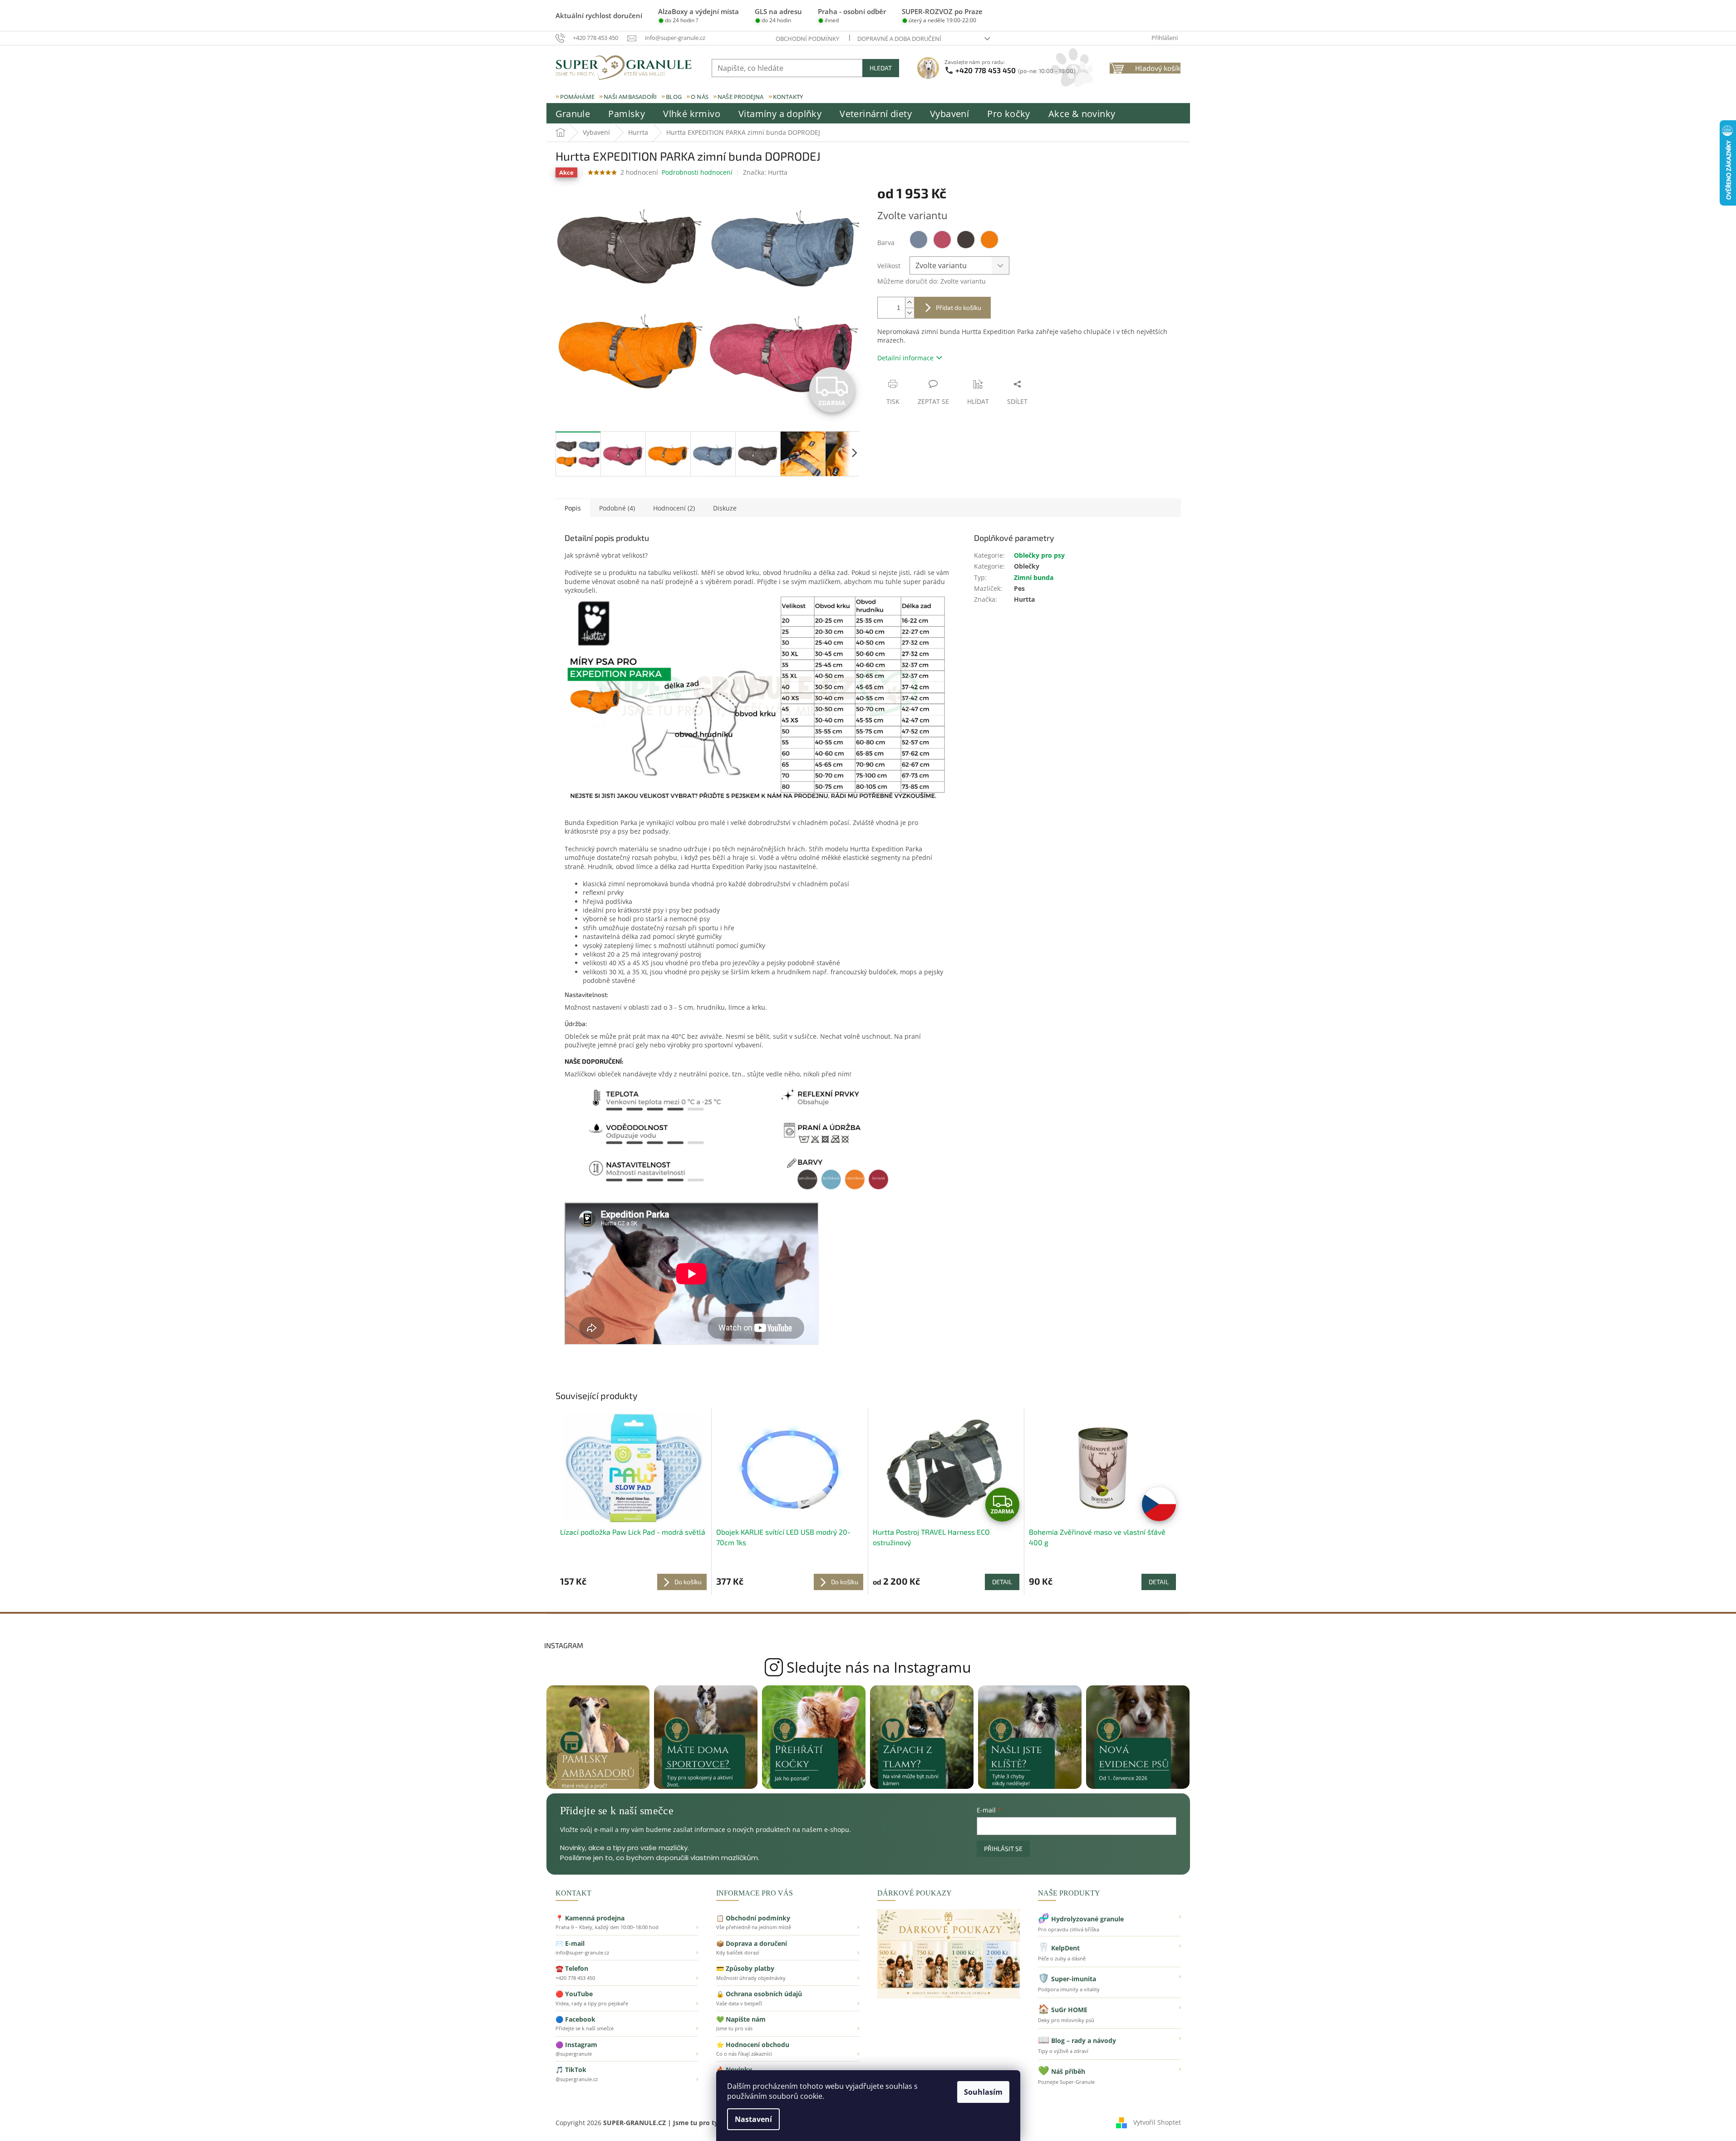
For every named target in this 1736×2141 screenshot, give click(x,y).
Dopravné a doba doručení (899, 39)
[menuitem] (573, 114)
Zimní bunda (1034, 577)
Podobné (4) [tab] (617, 508)
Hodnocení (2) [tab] (674, 508)
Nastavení (753, 2119)
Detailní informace (905, 358)
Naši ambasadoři (630, 97)
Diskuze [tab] (725, 508)
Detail (1002, 1582)
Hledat (881, 68)
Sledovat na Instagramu (868, 1667)
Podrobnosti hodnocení (697, 172)
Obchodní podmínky (807, 39)
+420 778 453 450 (1016, 70)
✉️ (627, 1948)
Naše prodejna (741, 97)
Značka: (765, 172)
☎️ (627, 1973)
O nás (700, 97)
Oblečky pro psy (1039, 555)
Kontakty (788, 97)
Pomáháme (578, 97)
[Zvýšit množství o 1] (910, 302)
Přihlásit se (1003, 1849)
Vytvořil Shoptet (1157, 2122)
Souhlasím (983, 2092)
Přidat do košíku (959, 307)
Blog (674, 97)
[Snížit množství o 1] (910, 313)
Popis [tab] (573, 508)
